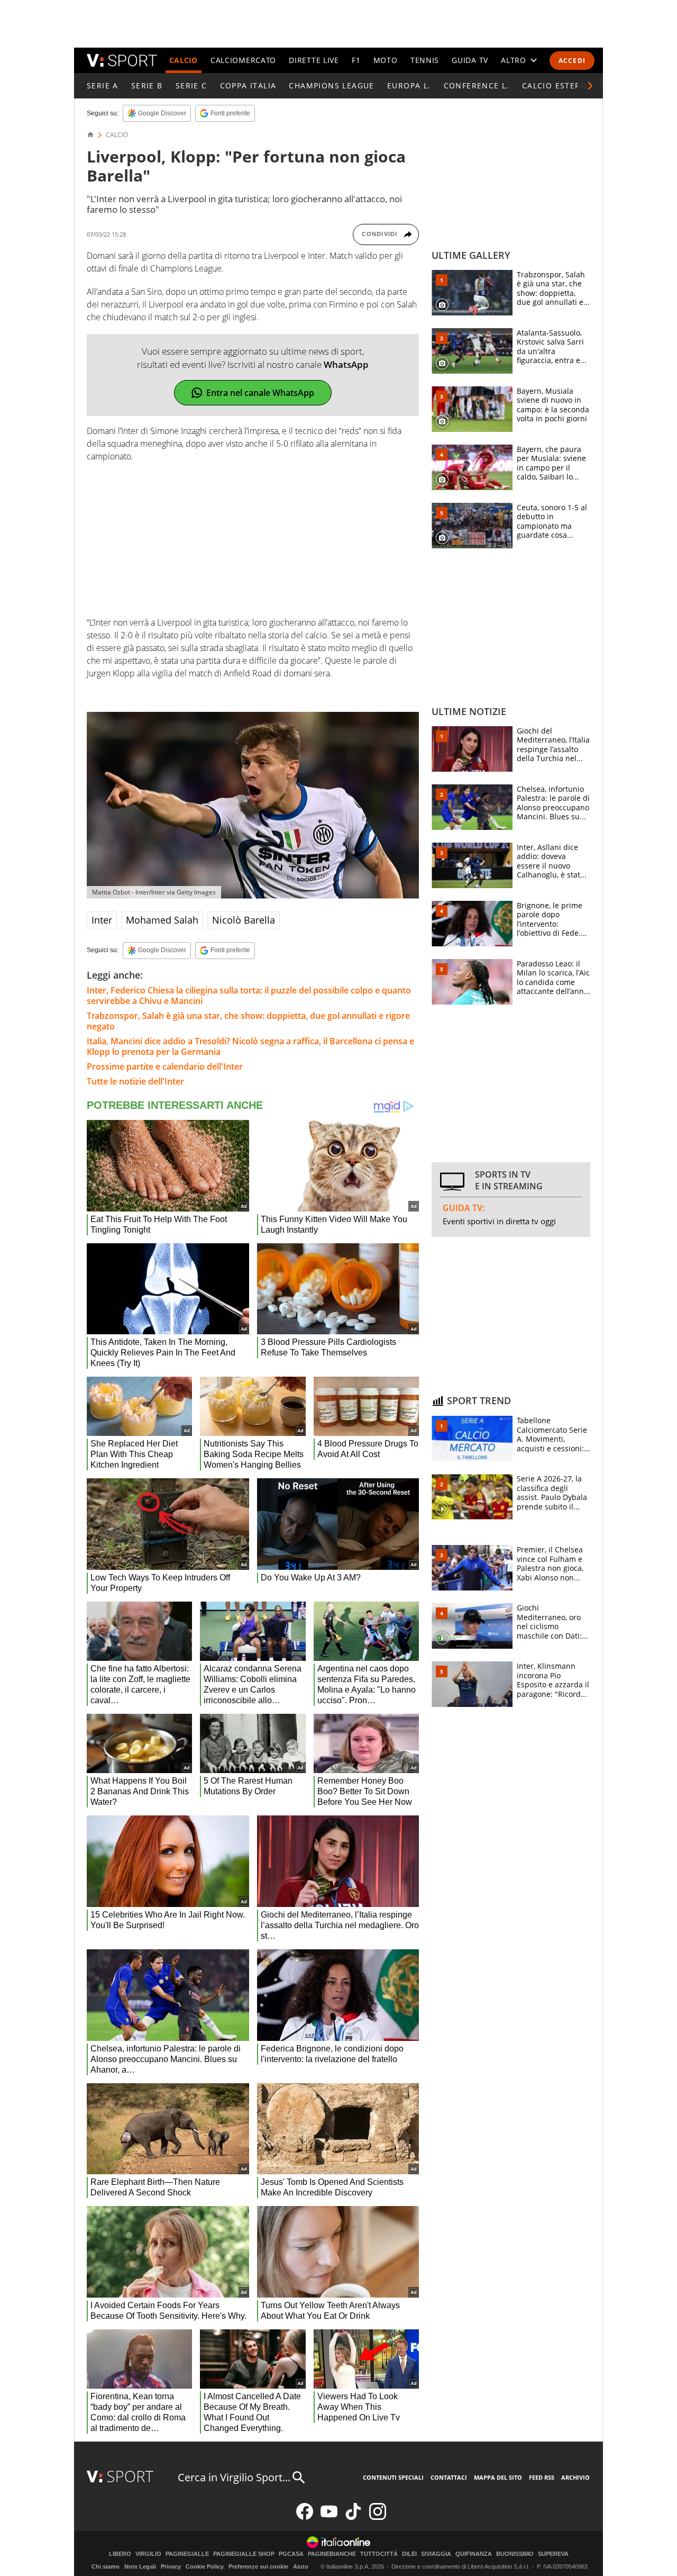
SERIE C (191, 85)
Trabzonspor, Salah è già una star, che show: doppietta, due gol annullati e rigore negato (248, 1021)
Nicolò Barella (244, 920)
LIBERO (120, 2554)
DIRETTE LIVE (314, 60)
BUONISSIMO (515, 2554)
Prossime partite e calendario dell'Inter (165, 1066)
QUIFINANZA (474, 2554)
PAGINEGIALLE (187, 2554)
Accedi (572, 61)
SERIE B (147, 85)
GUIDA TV (470, 60)
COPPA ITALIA (248, 85)
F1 (356, 60)
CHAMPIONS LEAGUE (331, 85)
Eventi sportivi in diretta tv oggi (499, 1221)
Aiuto (301, 2566)
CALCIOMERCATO (243, 60)
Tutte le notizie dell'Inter (135, 1081)
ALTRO (514, 60)
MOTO (386, 60)
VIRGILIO (148, 2554)
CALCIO (184, 60)
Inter (102, 920)
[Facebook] (305, 2518)
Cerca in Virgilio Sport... (234, 2477)
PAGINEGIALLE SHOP (244, 2554)
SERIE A (103, 85)
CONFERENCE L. (477, 85)
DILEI (409, 2554)
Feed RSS (542, 2477)
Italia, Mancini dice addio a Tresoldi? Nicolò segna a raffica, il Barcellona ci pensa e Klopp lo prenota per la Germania (250, 1046)
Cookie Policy (205, 2566)
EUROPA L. (409, 85)
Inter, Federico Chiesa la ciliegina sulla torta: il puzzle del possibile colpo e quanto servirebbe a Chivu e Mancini (249, 996)
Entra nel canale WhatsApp (260, 393)
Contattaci (449, 2477)
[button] (590, 86)
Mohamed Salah (162, 920)
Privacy (171, 2566)
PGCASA (291, 2554)
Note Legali (140, 2566)
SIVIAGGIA (436, 2554)
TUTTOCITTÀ (379, 2554)
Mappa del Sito (498, 2477)
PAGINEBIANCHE (332, 2554)
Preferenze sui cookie (258, 2566)
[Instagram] (378, 2518)
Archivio (575, 2477)
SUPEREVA (553, 2554)
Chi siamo (106, 2566)
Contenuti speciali (393, 2477)
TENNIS (425, 60)
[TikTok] (353, 2518)
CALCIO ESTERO (555, 85)
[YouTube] (329, 2518)
